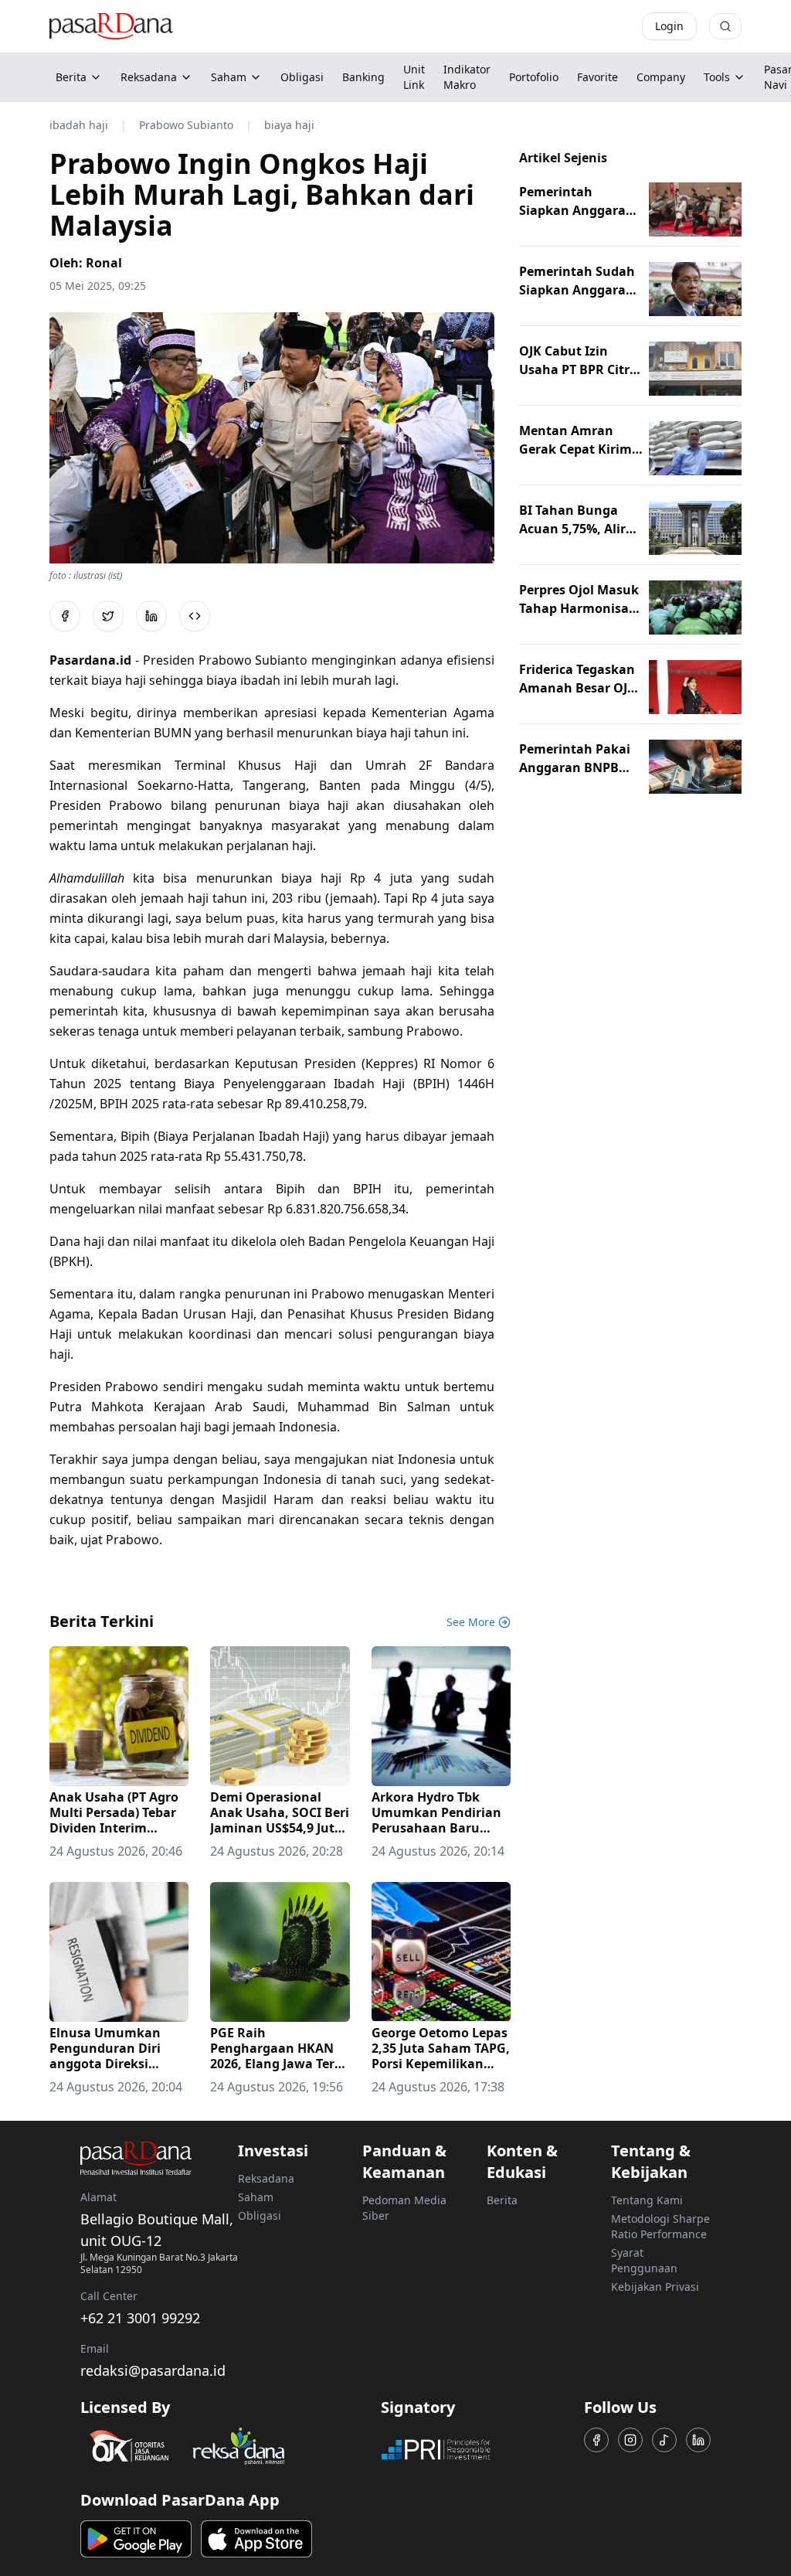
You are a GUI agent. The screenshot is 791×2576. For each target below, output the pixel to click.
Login (669, 26)
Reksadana (149, 77)
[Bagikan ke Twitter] (108, 616)
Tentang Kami (647, 2200)
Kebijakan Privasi (655, 2287)
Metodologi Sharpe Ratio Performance (660, 2226)
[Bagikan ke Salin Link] (195, 616)
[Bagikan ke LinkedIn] (151, 616)
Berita (71, 77)
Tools (717, 77)
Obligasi (260, 2215)
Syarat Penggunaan (644, 2260)
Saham (229, 77)
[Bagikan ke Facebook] (65, 616)
